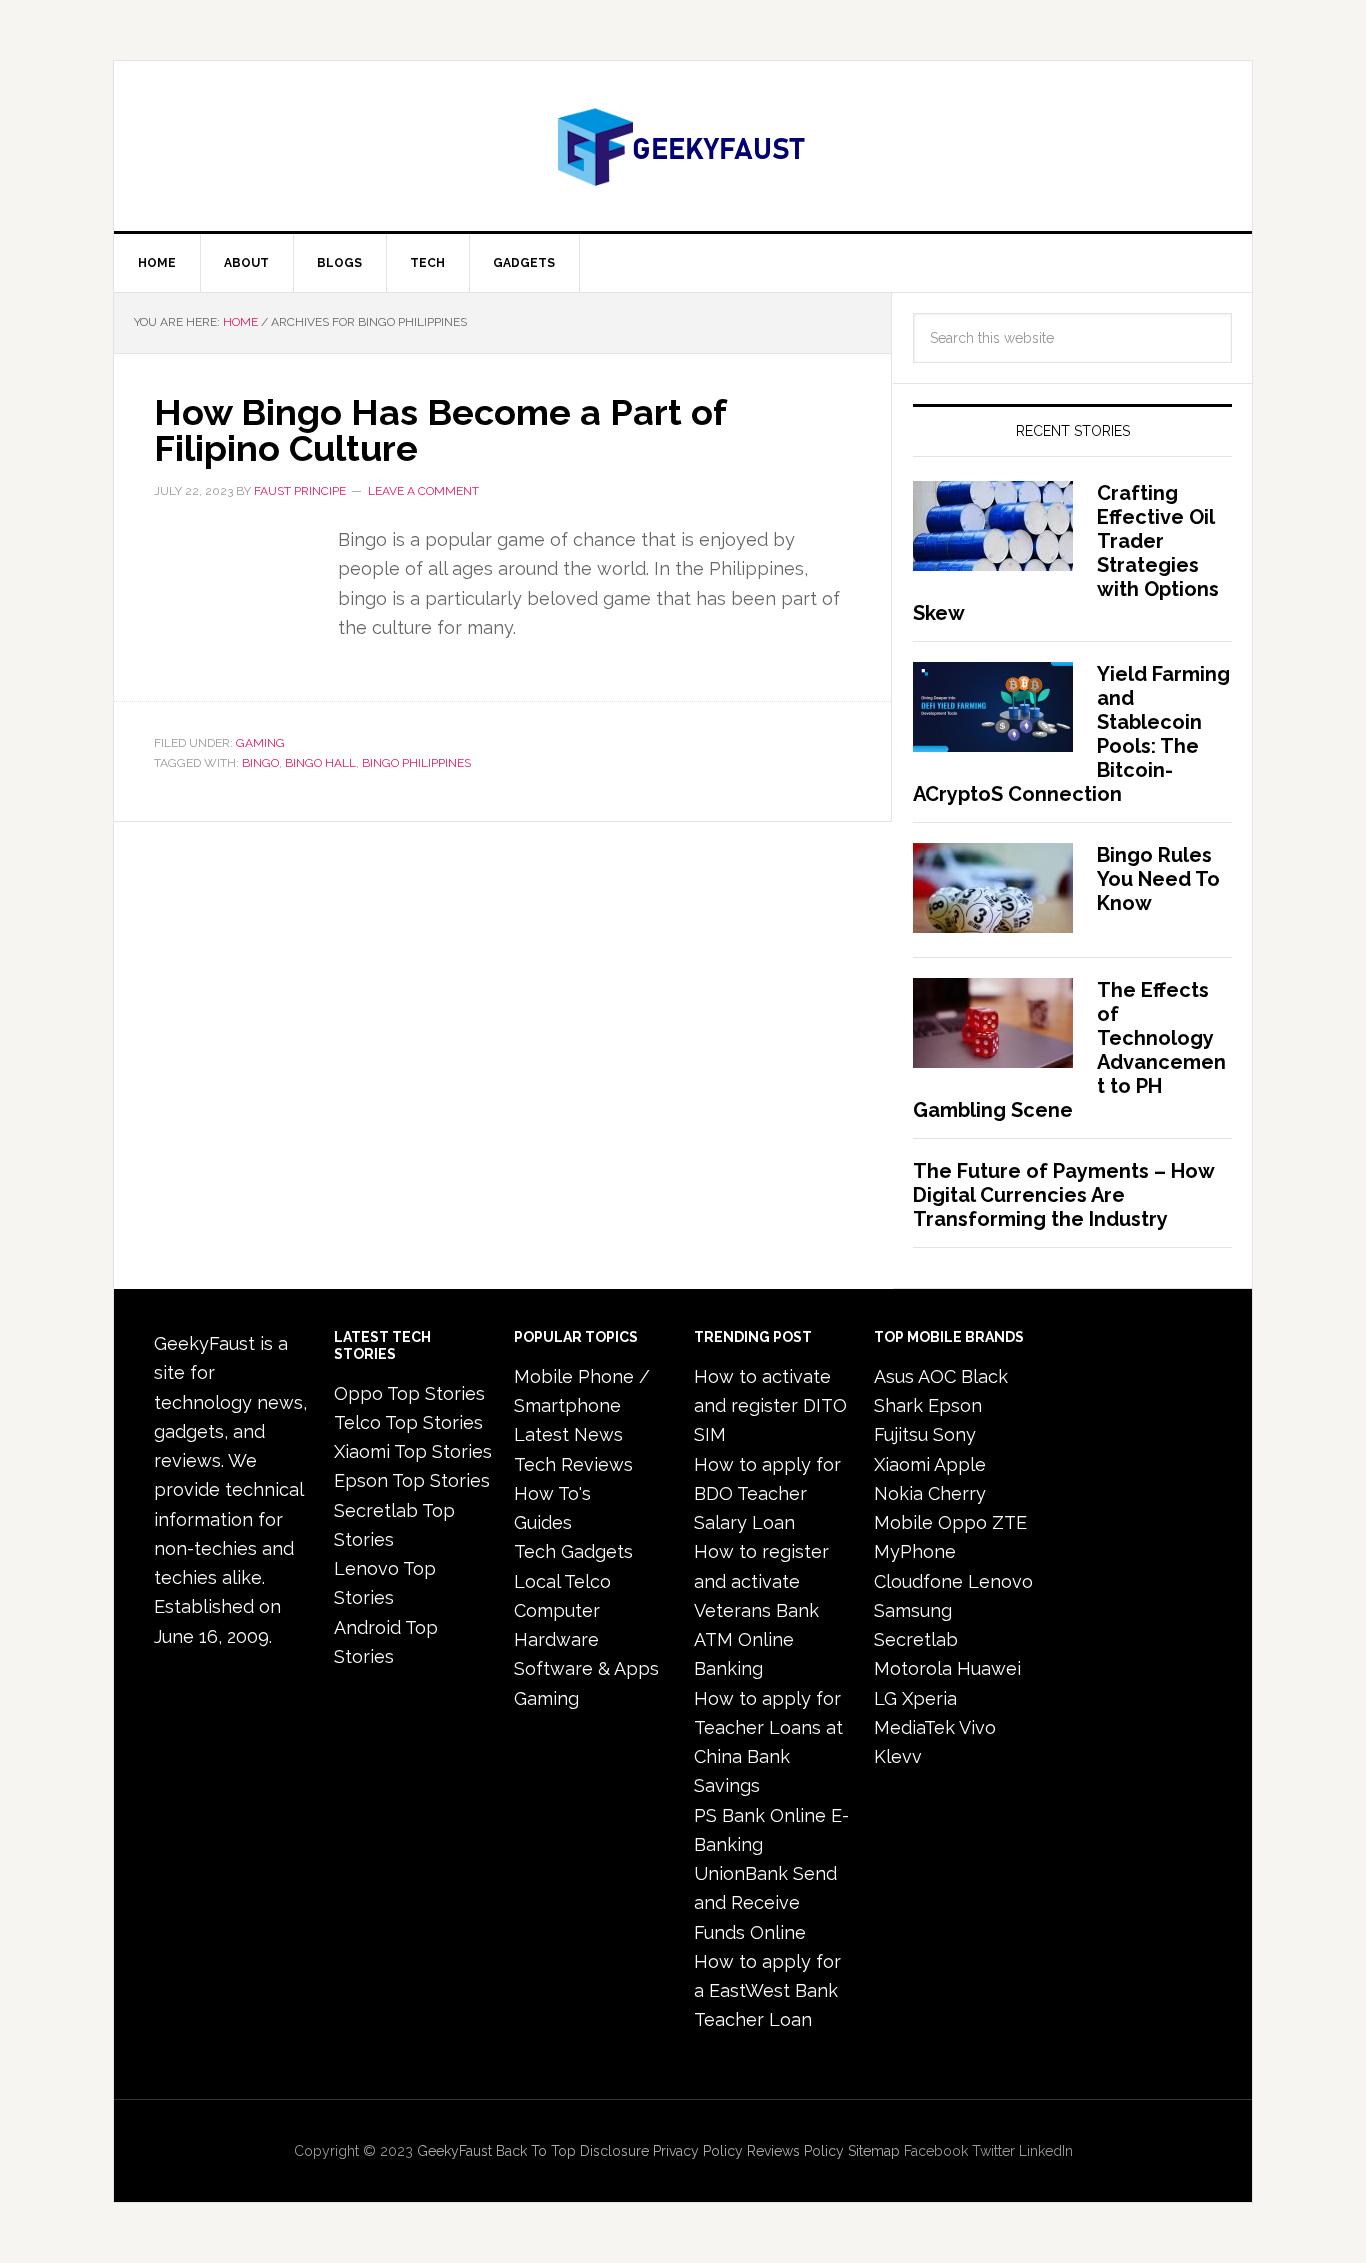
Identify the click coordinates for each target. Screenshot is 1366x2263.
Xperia (929, 1698)
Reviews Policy (795, 2151)
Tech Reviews (573, 1464)
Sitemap (874, 2151)
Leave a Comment (423, 491)
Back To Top (536, 2151)
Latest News (568, 1434)
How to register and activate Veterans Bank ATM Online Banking (761, 1610)
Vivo (977, 1727)
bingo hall (320, 763)
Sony (954, 1434)
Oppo (962, 1522)
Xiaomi (902, 1464)
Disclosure (614, 2151)
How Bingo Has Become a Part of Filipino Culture (440, 430)
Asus (894, 1376)
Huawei (989, 1668)
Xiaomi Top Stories (413, 1451)
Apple (960, 1464)
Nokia (898, 1493)
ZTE (1009, 1522)
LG (885, 1698)
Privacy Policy (698, 2151)
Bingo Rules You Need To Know (1158, 879)
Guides (543, 1522)
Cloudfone (918, 1581)
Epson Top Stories (412, 1480)
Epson (955, 1405)
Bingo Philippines (416, 763)
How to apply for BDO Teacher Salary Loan (767, 1494)
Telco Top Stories (408, 1422)
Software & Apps (586, 1668)
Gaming (260, 743)
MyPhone (915, 1551)
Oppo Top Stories (409, 1393)
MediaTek (914, 1727)
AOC (937, 1376)
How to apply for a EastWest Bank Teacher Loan (767, 1991)
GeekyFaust (454, 2151)
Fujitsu (901, 1434)
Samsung (913, 1610)
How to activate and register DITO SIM (770, 1406)
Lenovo (1000, 1581)
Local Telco (562, 1581)
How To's (552, 1493)
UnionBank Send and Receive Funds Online (765, 1903)
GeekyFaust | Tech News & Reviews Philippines (683, 146)
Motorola (913, 1668)
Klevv (898, 1756)
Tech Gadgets (573, 1551)
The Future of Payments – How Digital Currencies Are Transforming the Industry (1063, 1195)
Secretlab (916, 1639)
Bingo (260, 763)
